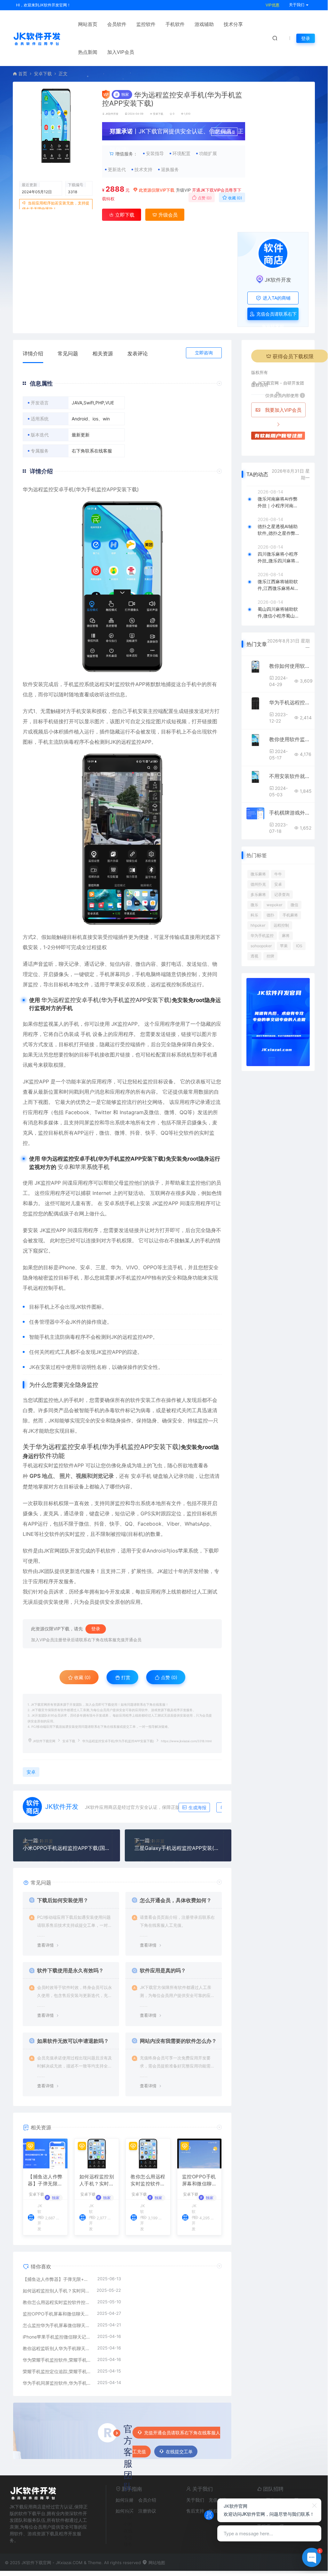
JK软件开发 (112, 114)
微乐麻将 (258, 874)
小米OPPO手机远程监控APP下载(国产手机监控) (67, 1848)
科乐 (254, 915)
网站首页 (88, 24)
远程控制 (281, 925)
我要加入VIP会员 (283, 410)
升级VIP (183, 190)
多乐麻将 (258, 895)
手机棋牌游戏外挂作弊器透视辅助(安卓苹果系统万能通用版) (289, 813)
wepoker (274, 905)
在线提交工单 (179, 2452)
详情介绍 (33, 353)
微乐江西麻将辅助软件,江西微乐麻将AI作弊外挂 (278, 585)
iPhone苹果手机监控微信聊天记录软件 (57, 2337)
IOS (299, 946)
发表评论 (138, 353)
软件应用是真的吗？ (163, 1970)
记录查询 (282, 895)
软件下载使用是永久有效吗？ (70, 1970)
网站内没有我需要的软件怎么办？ (178, 2041)
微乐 (254, 905)
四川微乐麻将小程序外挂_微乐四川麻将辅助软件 (279, 558)
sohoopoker (261, 946)
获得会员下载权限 (293, 356)
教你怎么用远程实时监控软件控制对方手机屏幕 (148, 2181)
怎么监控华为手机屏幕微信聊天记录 (57, 2325)
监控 (79, 684)
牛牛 (278, 874)
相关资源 (103, 353)
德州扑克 (258, 884)
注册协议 (147, 2511)
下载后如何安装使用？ (63, 1900)
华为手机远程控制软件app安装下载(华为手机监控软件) (289, 702)
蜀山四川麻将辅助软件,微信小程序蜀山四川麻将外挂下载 (278, 613)
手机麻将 (290, 915)
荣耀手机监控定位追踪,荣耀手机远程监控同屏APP (57, 2371)
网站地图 (156, 2563)
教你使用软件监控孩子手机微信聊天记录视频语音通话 (289, 739)
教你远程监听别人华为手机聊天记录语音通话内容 (57, 2348)
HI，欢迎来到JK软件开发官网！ (43, 5)
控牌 (270, 956)
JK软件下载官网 (44, 1741)
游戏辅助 (204, 24)
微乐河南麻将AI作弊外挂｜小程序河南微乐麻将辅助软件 (278, 502)
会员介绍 (147, 2500)
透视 (254, 956)
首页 (23, 74)
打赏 (125, 1677)
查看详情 (45, 1945)
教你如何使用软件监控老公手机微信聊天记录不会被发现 (289, 666)
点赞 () (204, 198)
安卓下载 (43, 74)
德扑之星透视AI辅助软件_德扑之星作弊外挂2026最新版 (279, 530)
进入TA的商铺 (276, 298)
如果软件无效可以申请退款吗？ (73, 2041)
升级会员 (228, 132)
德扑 (270, 915)
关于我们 (195, 2500)
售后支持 (195, 2511)
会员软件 (117, 24)
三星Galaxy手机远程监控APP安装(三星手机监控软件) (178, 1848)
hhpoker (258, 925)
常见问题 (68, 353)
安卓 (59, 489)
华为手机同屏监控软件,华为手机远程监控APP (57, 2383)
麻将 (286, 936)
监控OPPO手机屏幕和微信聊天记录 (200, 2181)
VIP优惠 (272, 5)
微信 (140, 964)
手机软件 (175, 24)
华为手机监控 (262, 936)
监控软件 (146, 24)
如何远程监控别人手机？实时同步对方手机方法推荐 (97, 2181)
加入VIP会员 (121, 52)
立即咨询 (204, 353)
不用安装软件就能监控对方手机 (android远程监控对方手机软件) (289, 776)
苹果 (81, 1167)
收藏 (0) (235, 198)
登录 (306, 38)
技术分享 (233, 24)
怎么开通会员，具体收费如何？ (176, 1900)
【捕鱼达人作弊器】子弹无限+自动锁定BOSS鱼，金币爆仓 (45, 2181)
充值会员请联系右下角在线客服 (276, 316)
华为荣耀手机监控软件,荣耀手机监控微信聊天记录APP (57, 2360)
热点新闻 (88, 52)
